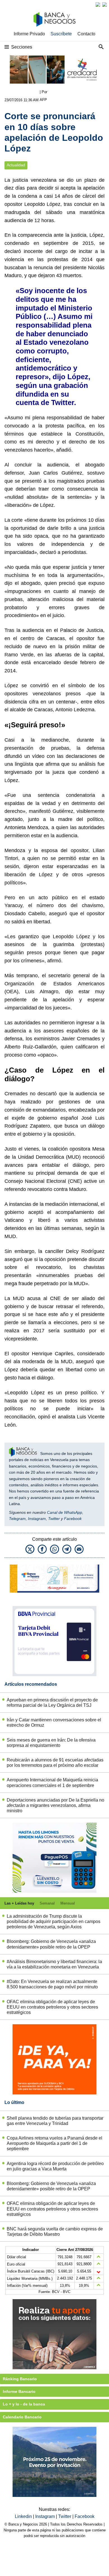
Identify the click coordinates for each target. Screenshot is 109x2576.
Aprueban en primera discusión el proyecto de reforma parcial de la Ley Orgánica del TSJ (52, 1703)
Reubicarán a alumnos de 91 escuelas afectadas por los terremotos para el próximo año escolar (55, 1763)
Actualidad (16, 165)
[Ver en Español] (105, 4)
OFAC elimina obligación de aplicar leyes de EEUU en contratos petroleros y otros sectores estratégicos (52, 2007)
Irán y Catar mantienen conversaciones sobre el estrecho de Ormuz (54, 1722)
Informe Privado (29, 34)
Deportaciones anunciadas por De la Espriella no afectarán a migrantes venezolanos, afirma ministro (55, 1805)
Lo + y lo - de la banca (24, 2404)
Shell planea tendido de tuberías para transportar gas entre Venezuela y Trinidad (55, 2121)
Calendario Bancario (22, 2417)
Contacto (86, 34)
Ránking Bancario (20, 2379)
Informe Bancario (19, 2391)
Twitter (54, 1519)
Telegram (17, 1519)
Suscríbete (61, 34)
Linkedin (24, 2516)
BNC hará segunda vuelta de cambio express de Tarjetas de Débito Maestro (55, 2232)
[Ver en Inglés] (98, 4)
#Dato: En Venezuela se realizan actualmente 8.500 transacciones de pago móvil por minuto (52, 1984)
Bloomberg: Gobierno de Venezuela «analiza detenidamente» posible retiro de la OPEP (51, 1944)
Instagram (37, 1519)
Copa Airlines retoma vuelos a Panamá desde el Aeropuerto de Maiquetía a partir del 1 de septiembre (54, 2143)
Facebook (73, 1519)
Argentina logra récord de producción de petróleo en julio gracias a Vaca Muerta (55, 2166)
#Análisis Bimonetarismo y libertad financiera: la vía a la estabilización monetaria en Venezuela (54, 1964)
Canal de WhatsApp (65, 1512)
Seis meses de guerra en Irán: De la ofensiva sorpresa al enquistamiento (51, 1743)
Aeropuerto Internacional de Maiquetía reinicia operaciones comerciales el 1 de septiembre (52, 1783)
